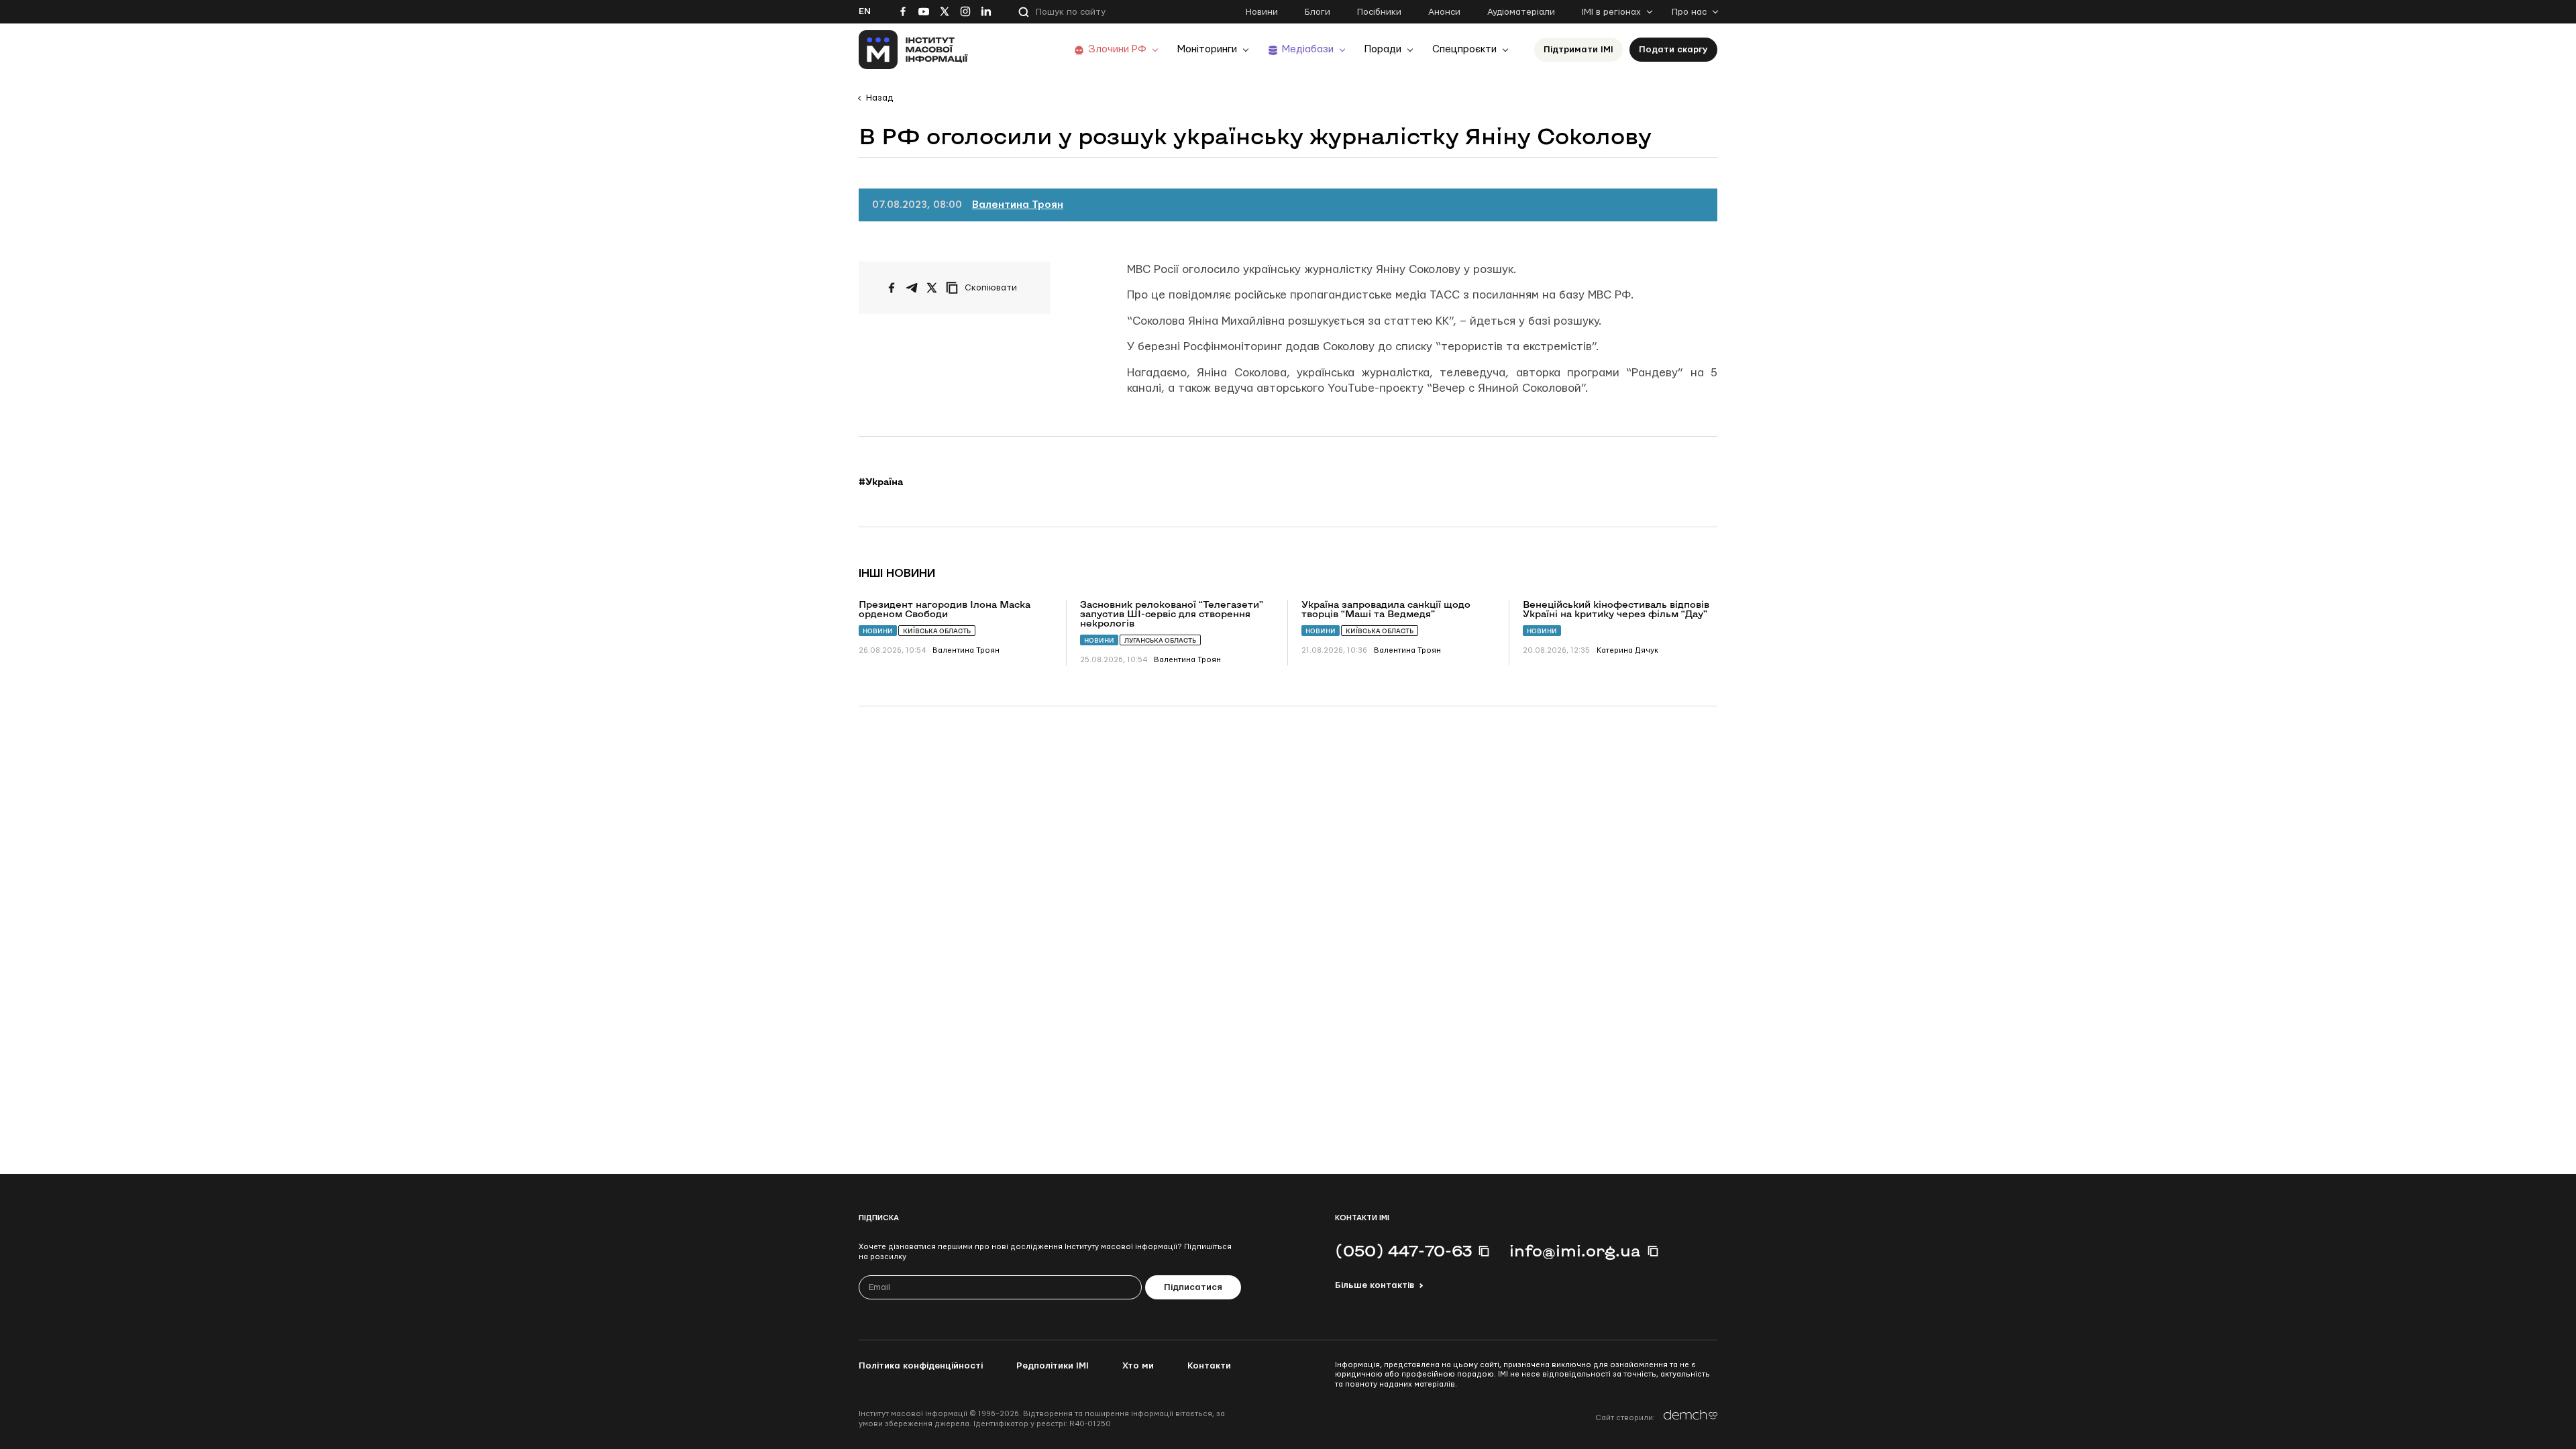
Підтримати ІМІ (1578, 50)
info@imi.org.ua (1575, 1250)
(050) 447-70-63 (1403, 1250)
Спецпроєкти (1464, 49)
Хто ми (1138, 1366)
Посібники (1379, 12)
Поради (1383, 49)
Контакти (1209, 1366)
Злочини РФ (1117, 49)
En (865, 11)
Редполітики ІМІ (1053, 1366)
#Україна (881, 482)
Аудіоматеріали (1521, 12)
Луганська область (1160, 640)
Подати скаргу (1673, 50)
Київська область (937, 631)
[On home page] (913, 50)
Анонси (1444, 12)
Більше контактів (1375, 1285)
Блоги (1318, 12)
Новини (1262, 12)
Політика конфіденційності (921, 1366)
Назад (879, 98)
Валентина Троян (1018, 205)
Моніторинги (1207, 49)
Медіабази (1308, 49)
